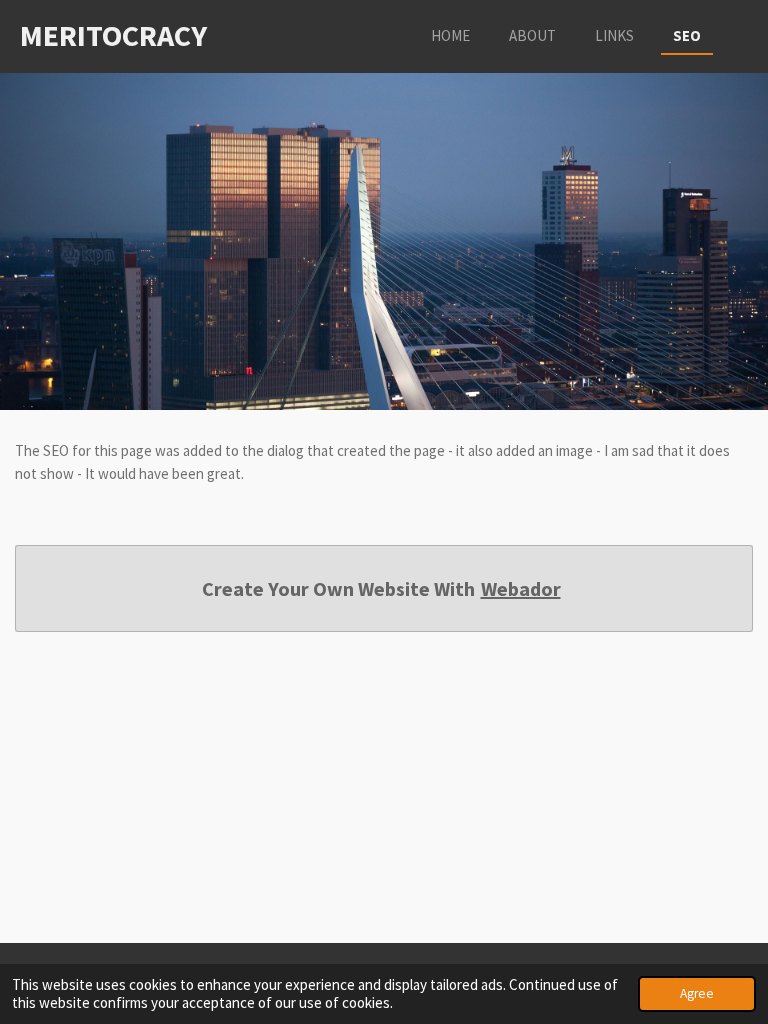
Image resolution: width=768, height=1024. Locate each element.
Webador (521, 588)
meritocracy (113, 35)
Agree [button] (697, 993)
